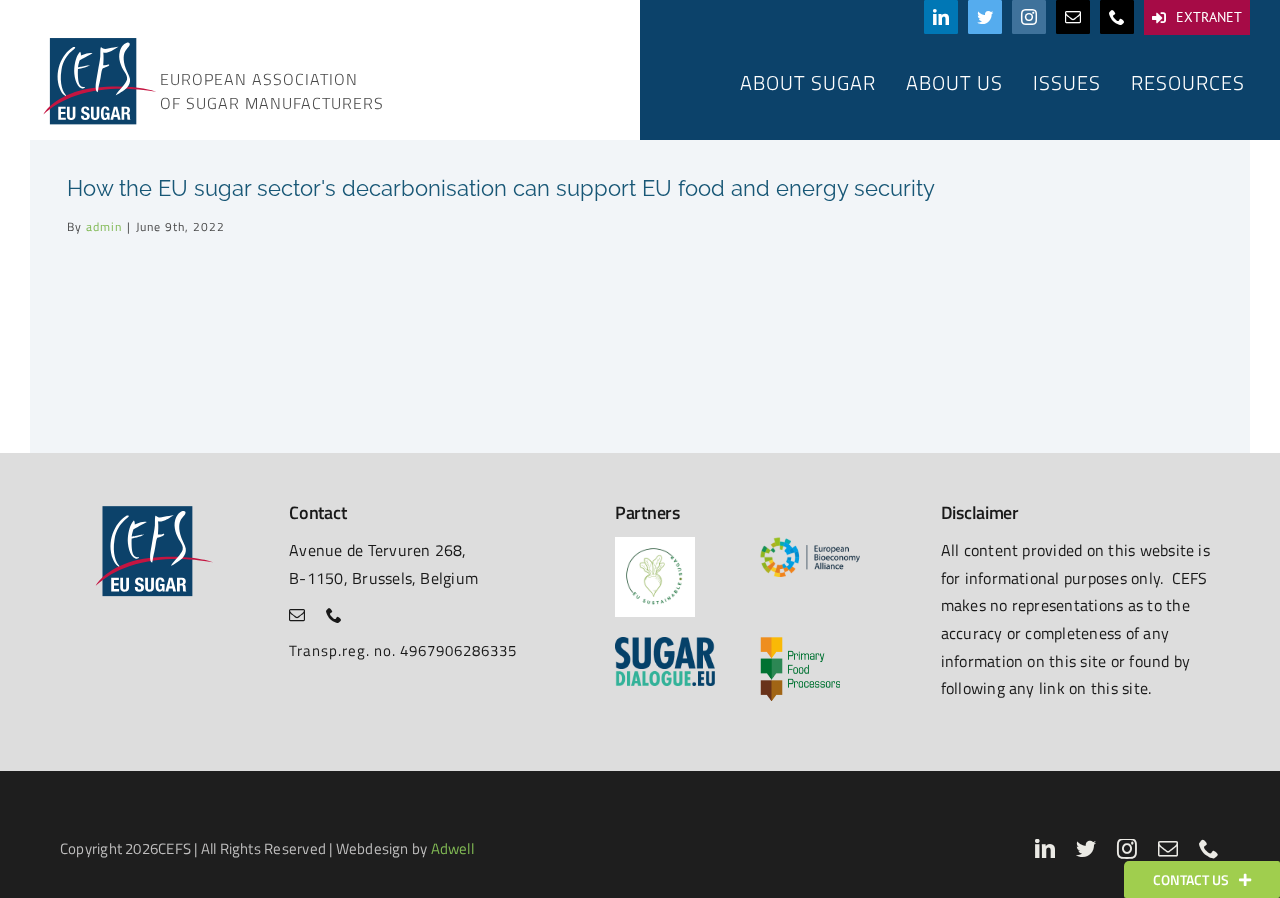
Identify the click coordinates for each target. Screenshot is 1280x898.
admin (104, 226)
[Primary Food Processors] (800, 644)
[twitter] (985, 17)
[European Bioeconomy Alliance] (810, 544)
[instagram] (1029, 17)
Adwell (452, 848)
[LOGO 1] (655, 544)
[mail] (1073, 17)
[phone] (1117, 17)
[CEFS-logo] (97, 42)
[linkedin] (941, 17)
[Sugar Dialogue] (665, 644)
